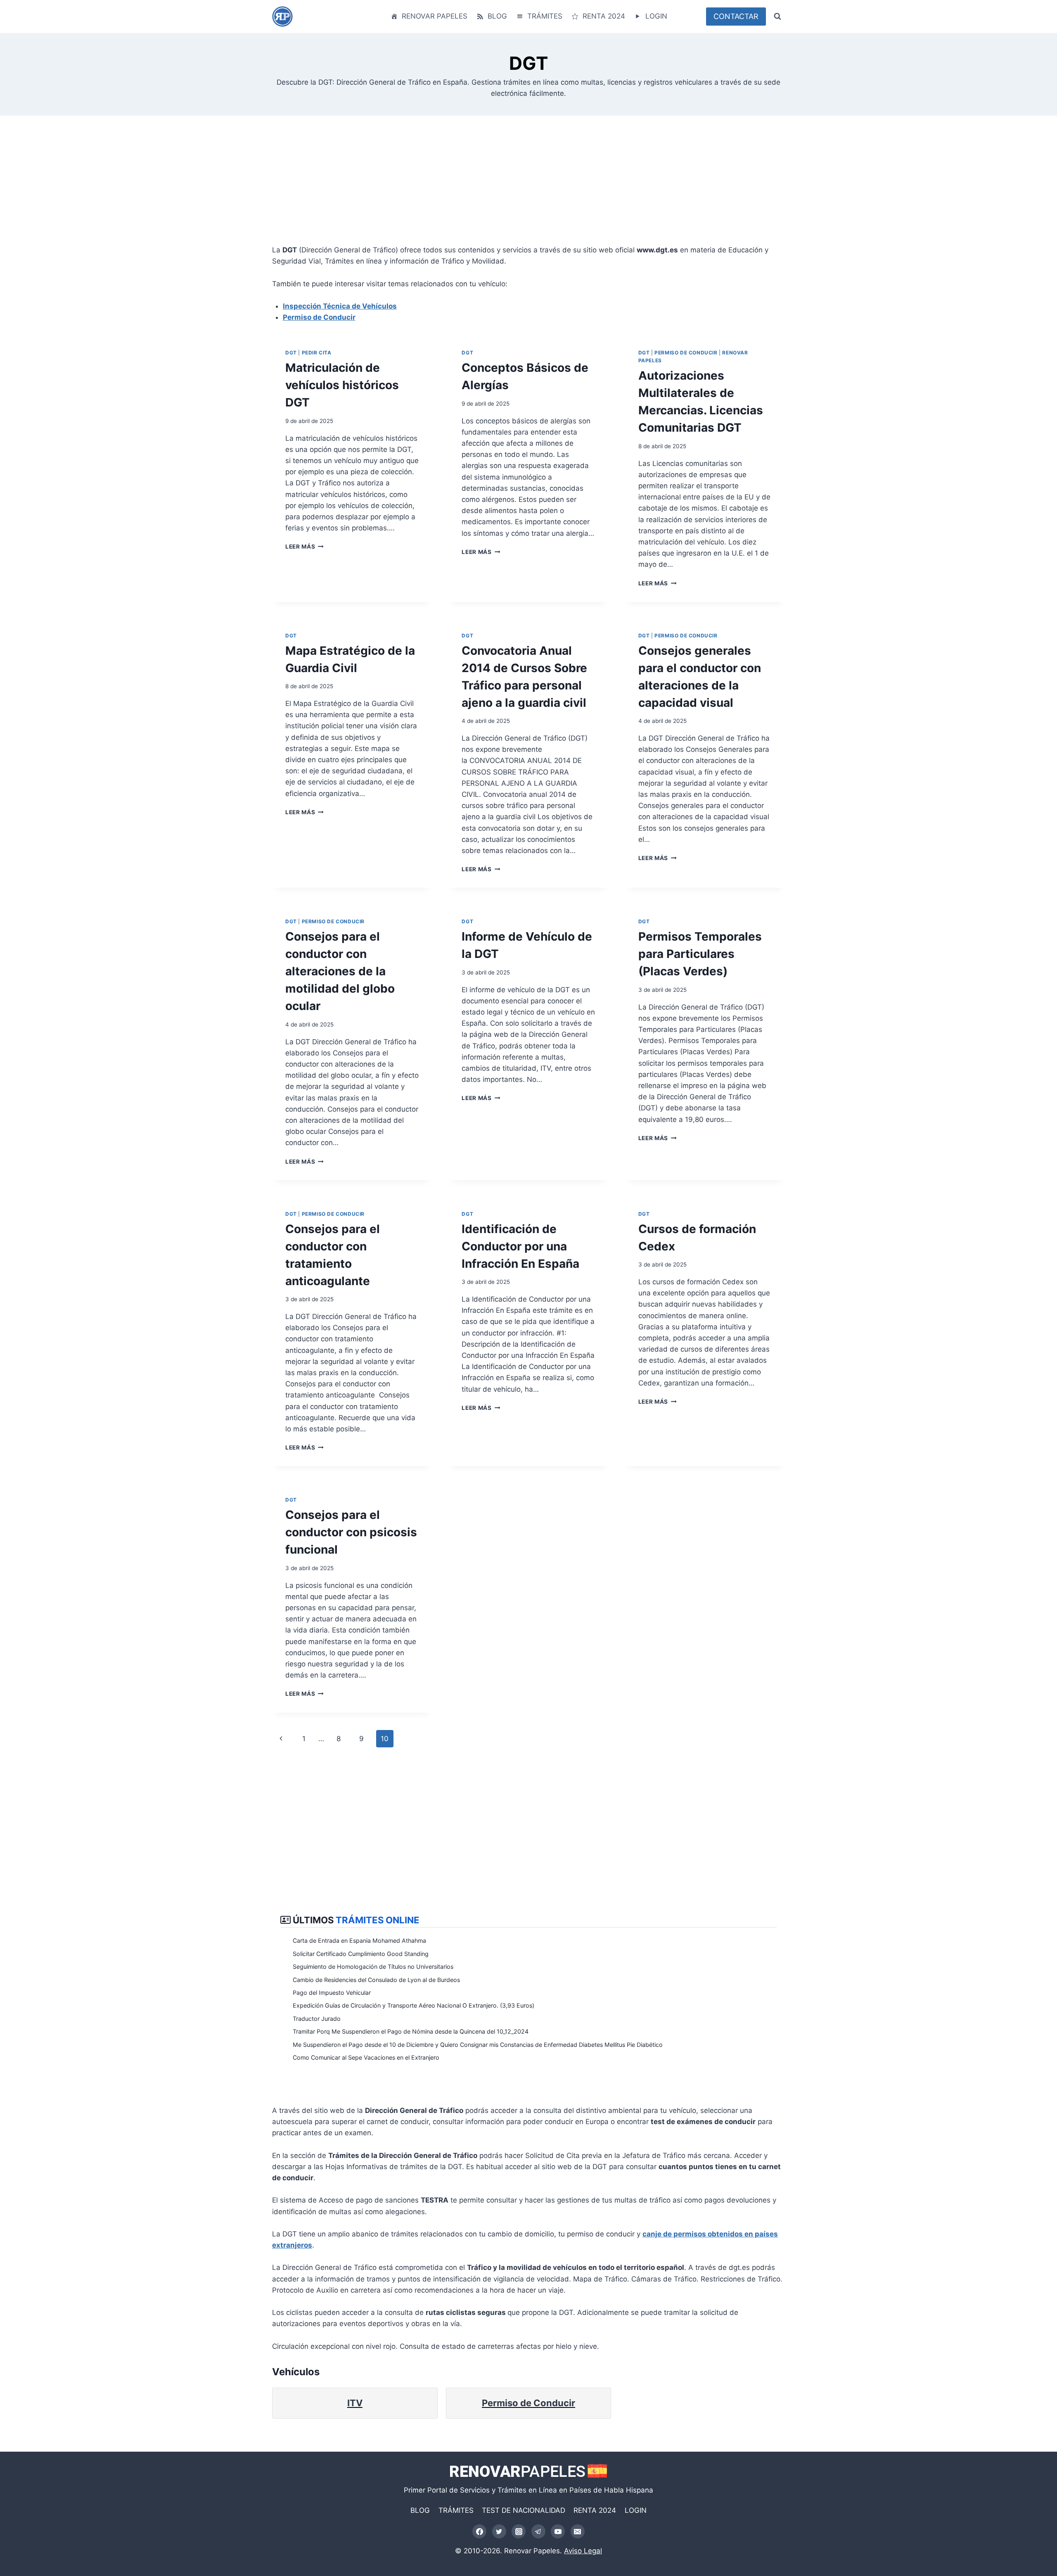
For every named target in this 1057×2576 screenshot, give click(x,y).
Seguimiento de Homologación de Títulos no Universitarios (373, 1966)
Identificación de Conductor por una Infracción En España (520, 1246)
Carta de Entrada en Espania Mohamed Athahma (359, 1940)
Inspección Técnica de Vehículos (340, 306)
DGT (291, 353)
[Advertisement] (520, 187)
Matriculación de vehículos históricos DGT (342, 385)
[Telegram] (538, 2531)
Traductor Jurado (317, 2019)
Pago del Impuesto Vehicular (332, 1993)
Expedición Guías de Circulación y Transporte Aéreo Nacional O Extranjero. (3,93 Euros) (414, 2005)
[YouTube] (558, 2531)
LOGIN (656, 16)
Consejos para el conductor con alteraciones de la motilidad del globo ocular (340, 971)
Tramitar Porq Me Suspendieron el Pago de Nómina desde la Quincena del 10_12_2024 (411, 2031)
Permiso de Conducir (319, 317)
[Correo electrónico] (578, 2531)
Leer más (303, 547)
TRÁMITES (545, 16)
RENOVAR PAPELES (435, 16)
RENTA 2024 (604, 16)
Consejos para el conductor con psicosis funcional (351, 1532)
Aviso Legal (583, 2551)
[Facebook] (479, 2531)
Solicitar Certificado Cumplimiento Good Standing (361, 1954)
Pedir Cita (317, 353)
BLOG (497, 16)
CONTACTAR (736, 16)
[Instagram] (519, 2531)
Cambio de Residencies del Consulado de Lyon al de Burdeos (376, 1980)
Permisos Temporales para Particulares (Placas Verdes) (700, 954)
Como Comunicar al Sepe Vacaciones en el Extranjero (366, 2057)
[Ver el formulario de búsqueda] (777, 17)
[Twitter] (499, 2531)
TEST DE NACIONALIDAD (524, 2510)
